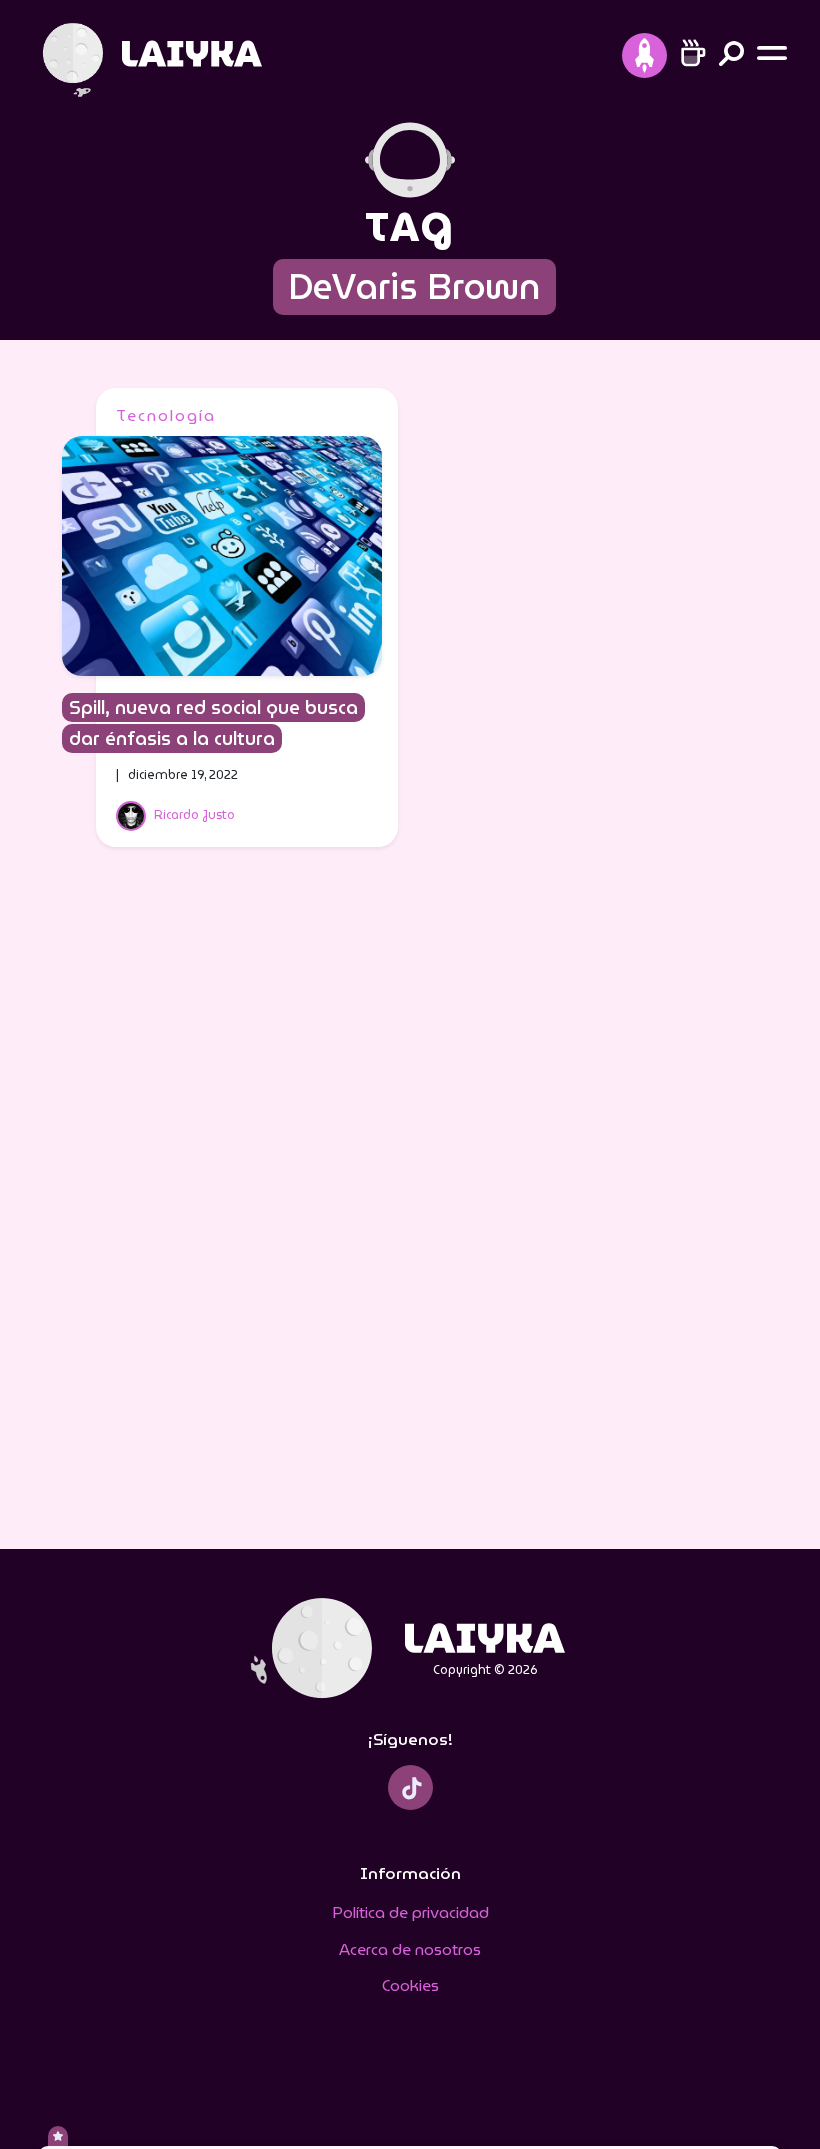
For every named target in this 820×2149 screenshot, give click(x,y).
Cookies (410, 1985)
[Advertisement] (410, 1211)
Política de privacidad (410, 1912)
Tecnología (166, 415)
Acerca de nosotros (410, 1949)
